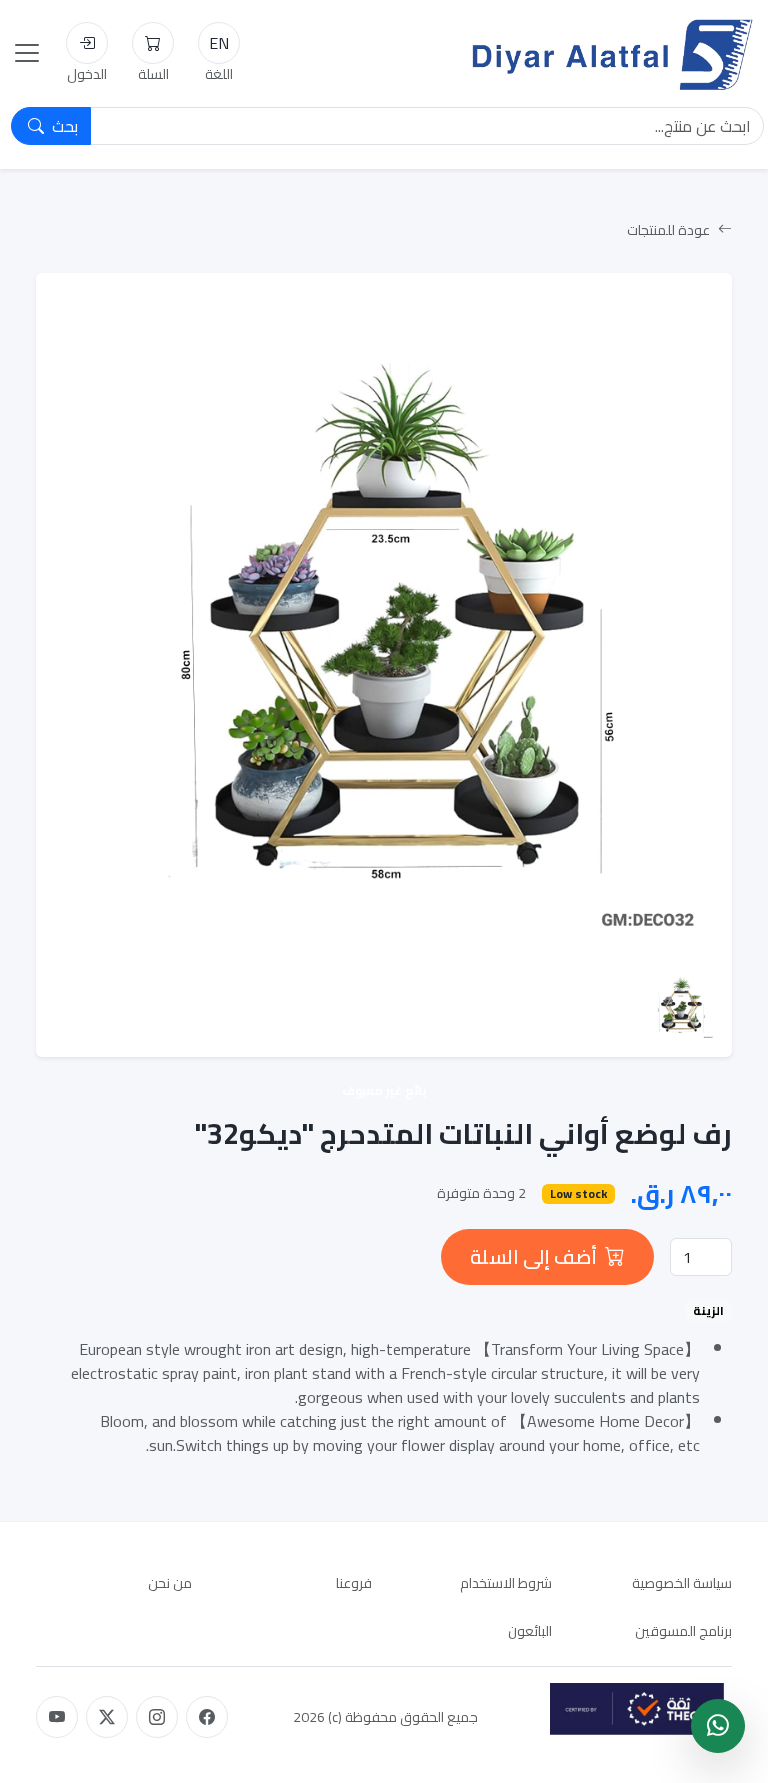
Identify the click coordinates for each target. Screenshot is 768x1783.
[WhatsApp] (718, 1726)
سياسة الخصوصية (682, 1583)
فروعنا (354, 1583)
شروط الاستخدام (506, 1583)
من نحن (170, 1583)
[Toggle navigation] (27, 53)
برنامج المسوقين (683, 1631)
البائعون (530, 1631)
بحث (63, 126)
